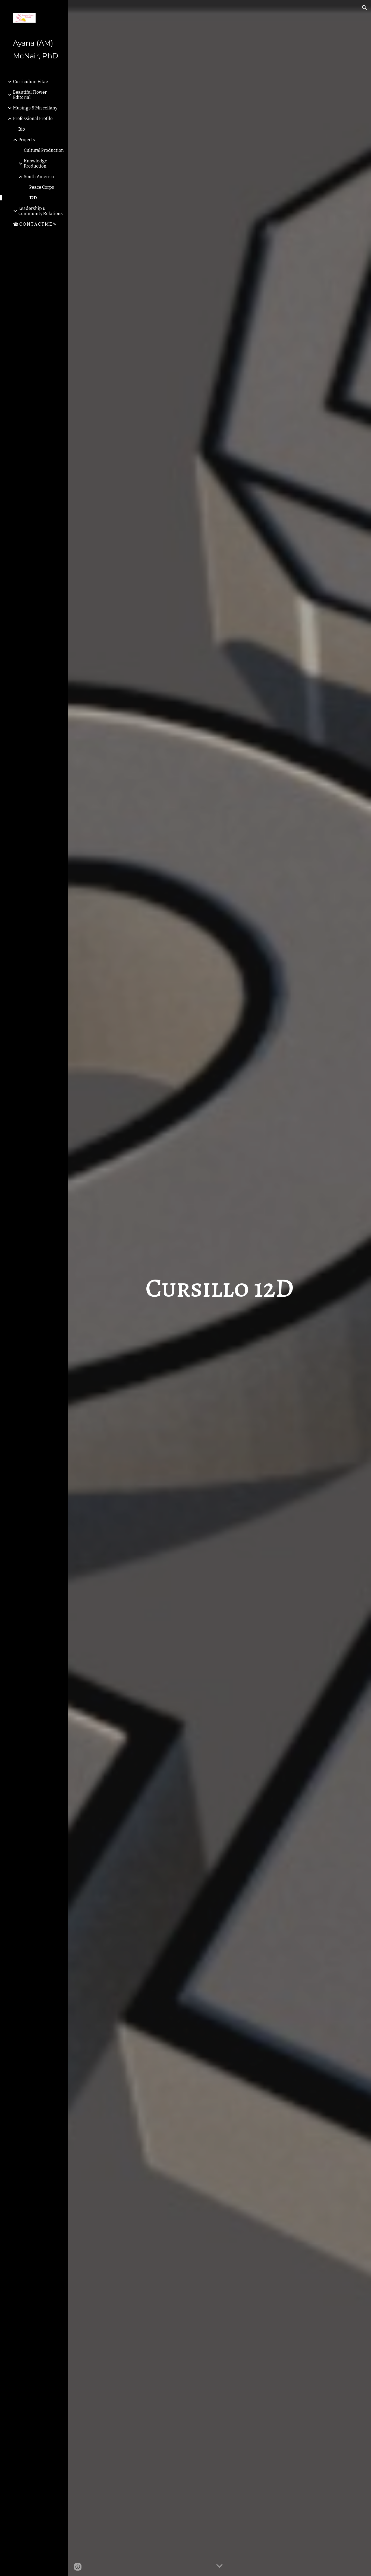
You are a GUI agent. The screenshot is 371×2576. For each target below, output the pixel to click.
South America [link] (39, 177)
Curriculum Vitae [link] (31, 82)
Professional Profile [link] (33, 119)
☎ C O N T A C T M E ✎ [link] (35, 224)
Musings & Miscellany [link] (35, 108)
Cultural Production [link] (44, 150)
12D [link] (33, 198)
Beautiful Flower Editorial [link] (30, 95)
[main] (220, 1288)
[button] (364, 8)
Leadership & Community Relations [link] (41, 211)
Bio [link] (22, 129)
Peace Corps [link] (42, 187)
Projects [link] (27, 140)
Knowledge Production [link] (36, 163)
